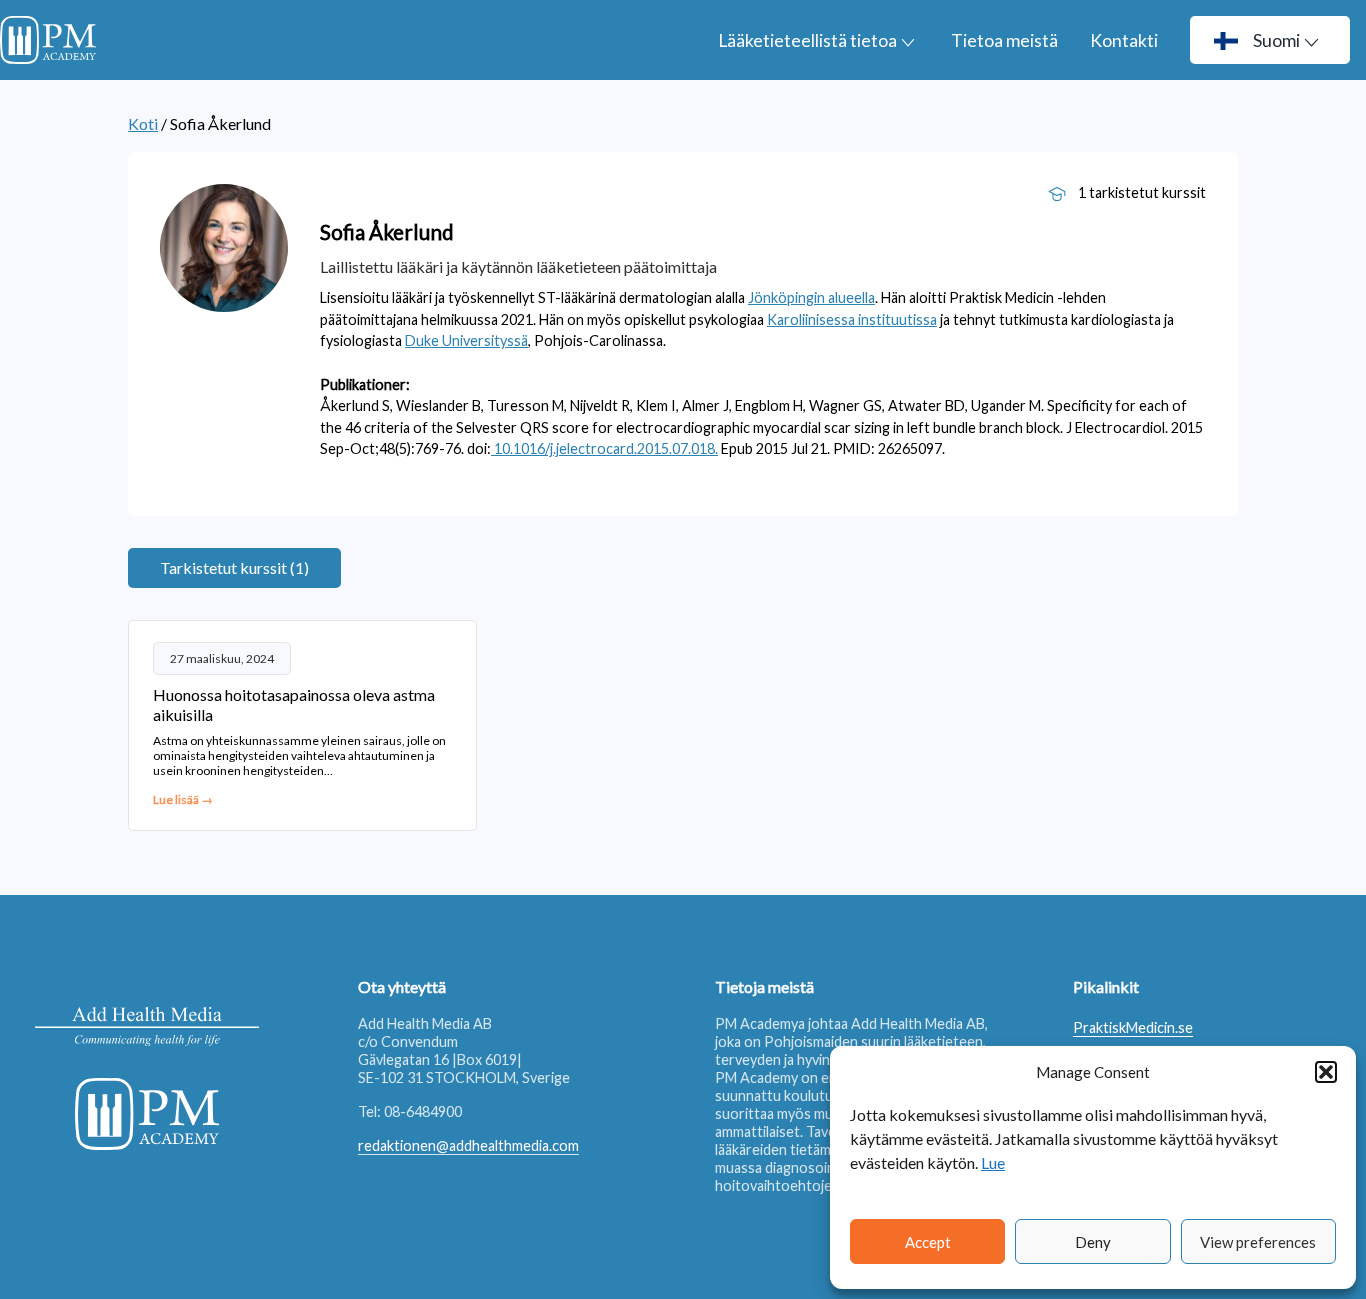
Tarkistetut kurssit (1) (234, 567)
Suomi (1276, 40)
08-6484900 (423, 1111)
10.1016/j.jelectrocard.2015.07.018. (604, 448)
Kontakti (1124, 40)
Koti (143, 123)
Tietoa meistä (1004, 40)
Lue (993, 1162)
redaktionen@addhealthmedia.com (468, 1145)
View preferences (1258, 1242)
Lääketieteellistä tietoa (807, 40)
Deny (1093, 1242)
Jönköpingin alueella (811, 297)
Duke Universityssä (466, 340)
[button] (1326, 1072)
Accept (928, 1242)
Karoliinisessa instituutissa (852, 319)
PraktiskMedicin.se (1133, 1027)
